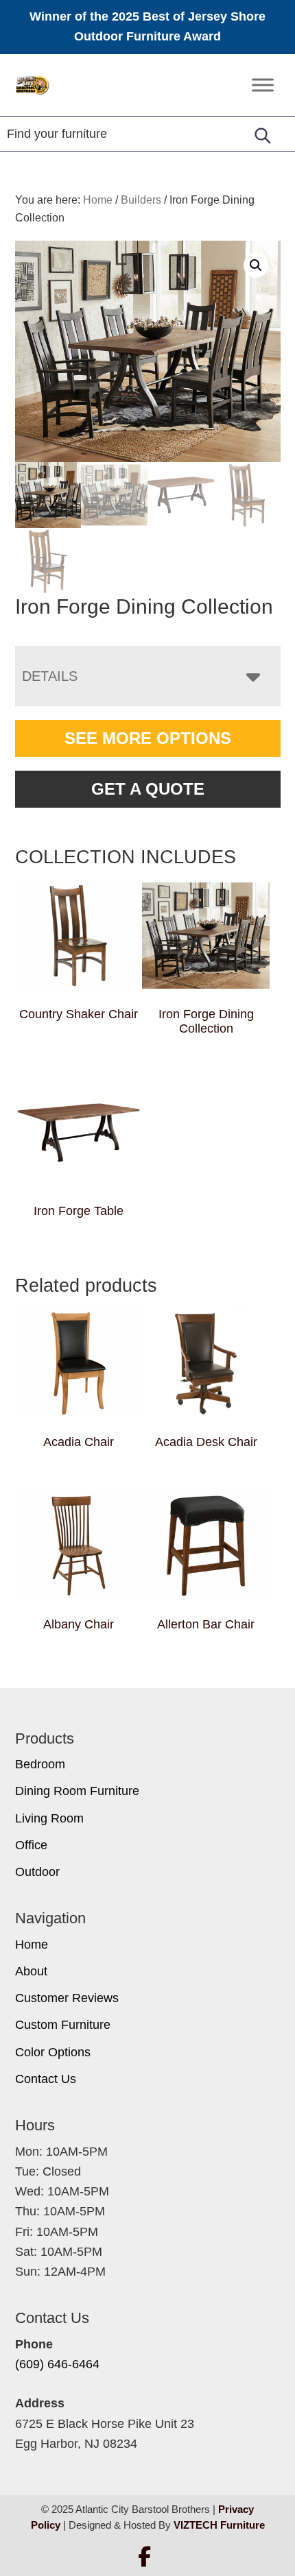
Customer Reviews (67, 1998)
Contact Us (46, 2079)
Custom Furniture (63, 2025)
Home (32, 1945)
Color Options (53, 2052)
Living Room (49, 1818)
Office (31, 1845)
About (31, 1971)
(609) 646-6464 (57, 2364)
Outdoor (37, 1872)
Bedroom (40, 1764)
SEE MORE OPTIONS (148, 738)
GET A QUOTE (148, 789)
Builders (141, 200)
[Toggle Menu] (263, 85)
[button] (256, 265)
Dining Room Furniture (77, 1791)
